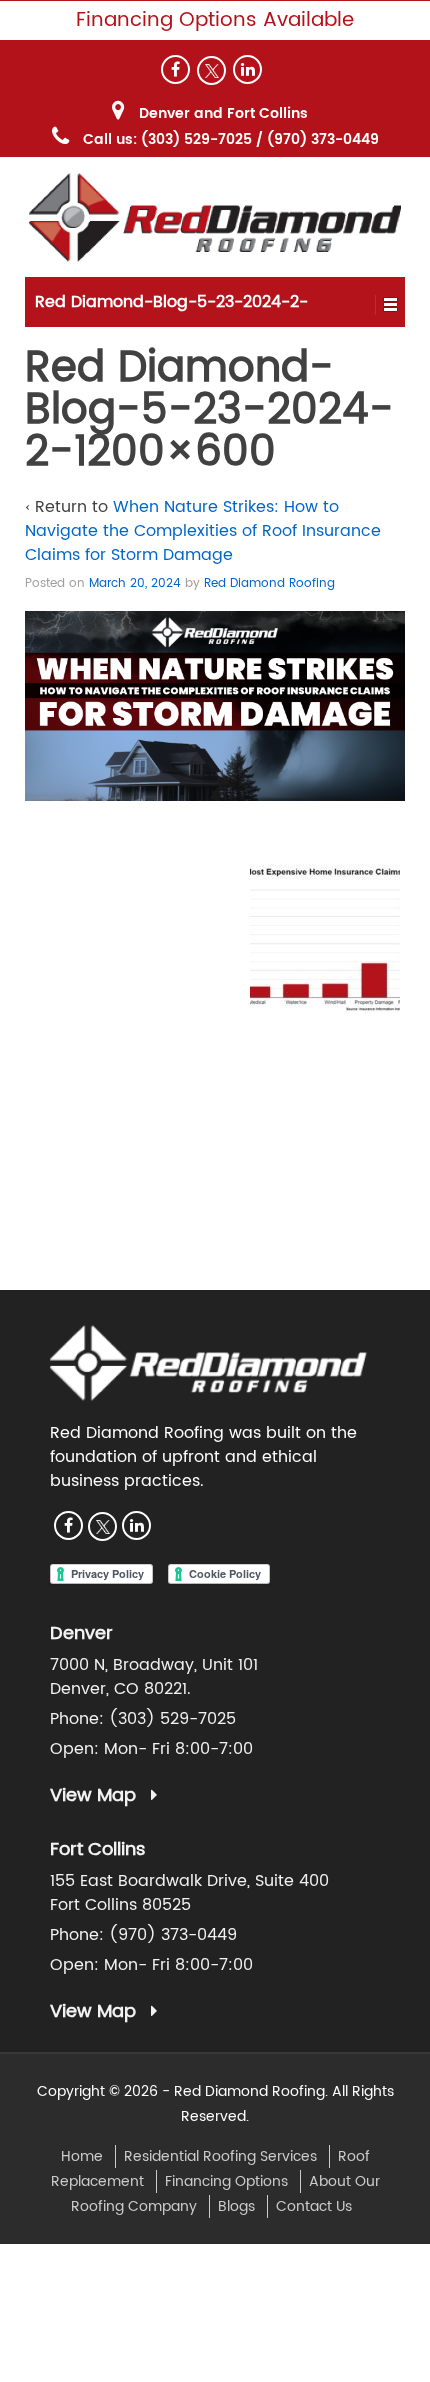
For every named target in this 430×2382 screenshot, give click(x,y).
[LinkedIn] (247, 69)
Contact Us (314, 2206)
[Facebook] (175, 69)
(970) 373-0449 (323, 139)
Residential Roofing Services (220, 2156)
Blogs (236, 2206)
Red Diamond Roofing (269, 583)
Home (82, 2156)
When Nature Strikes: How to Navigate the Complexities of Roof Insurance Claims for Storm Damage (203, 531)
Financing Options (226, 2181)
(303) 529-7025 (196, 139)
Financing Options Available (215, 20)
